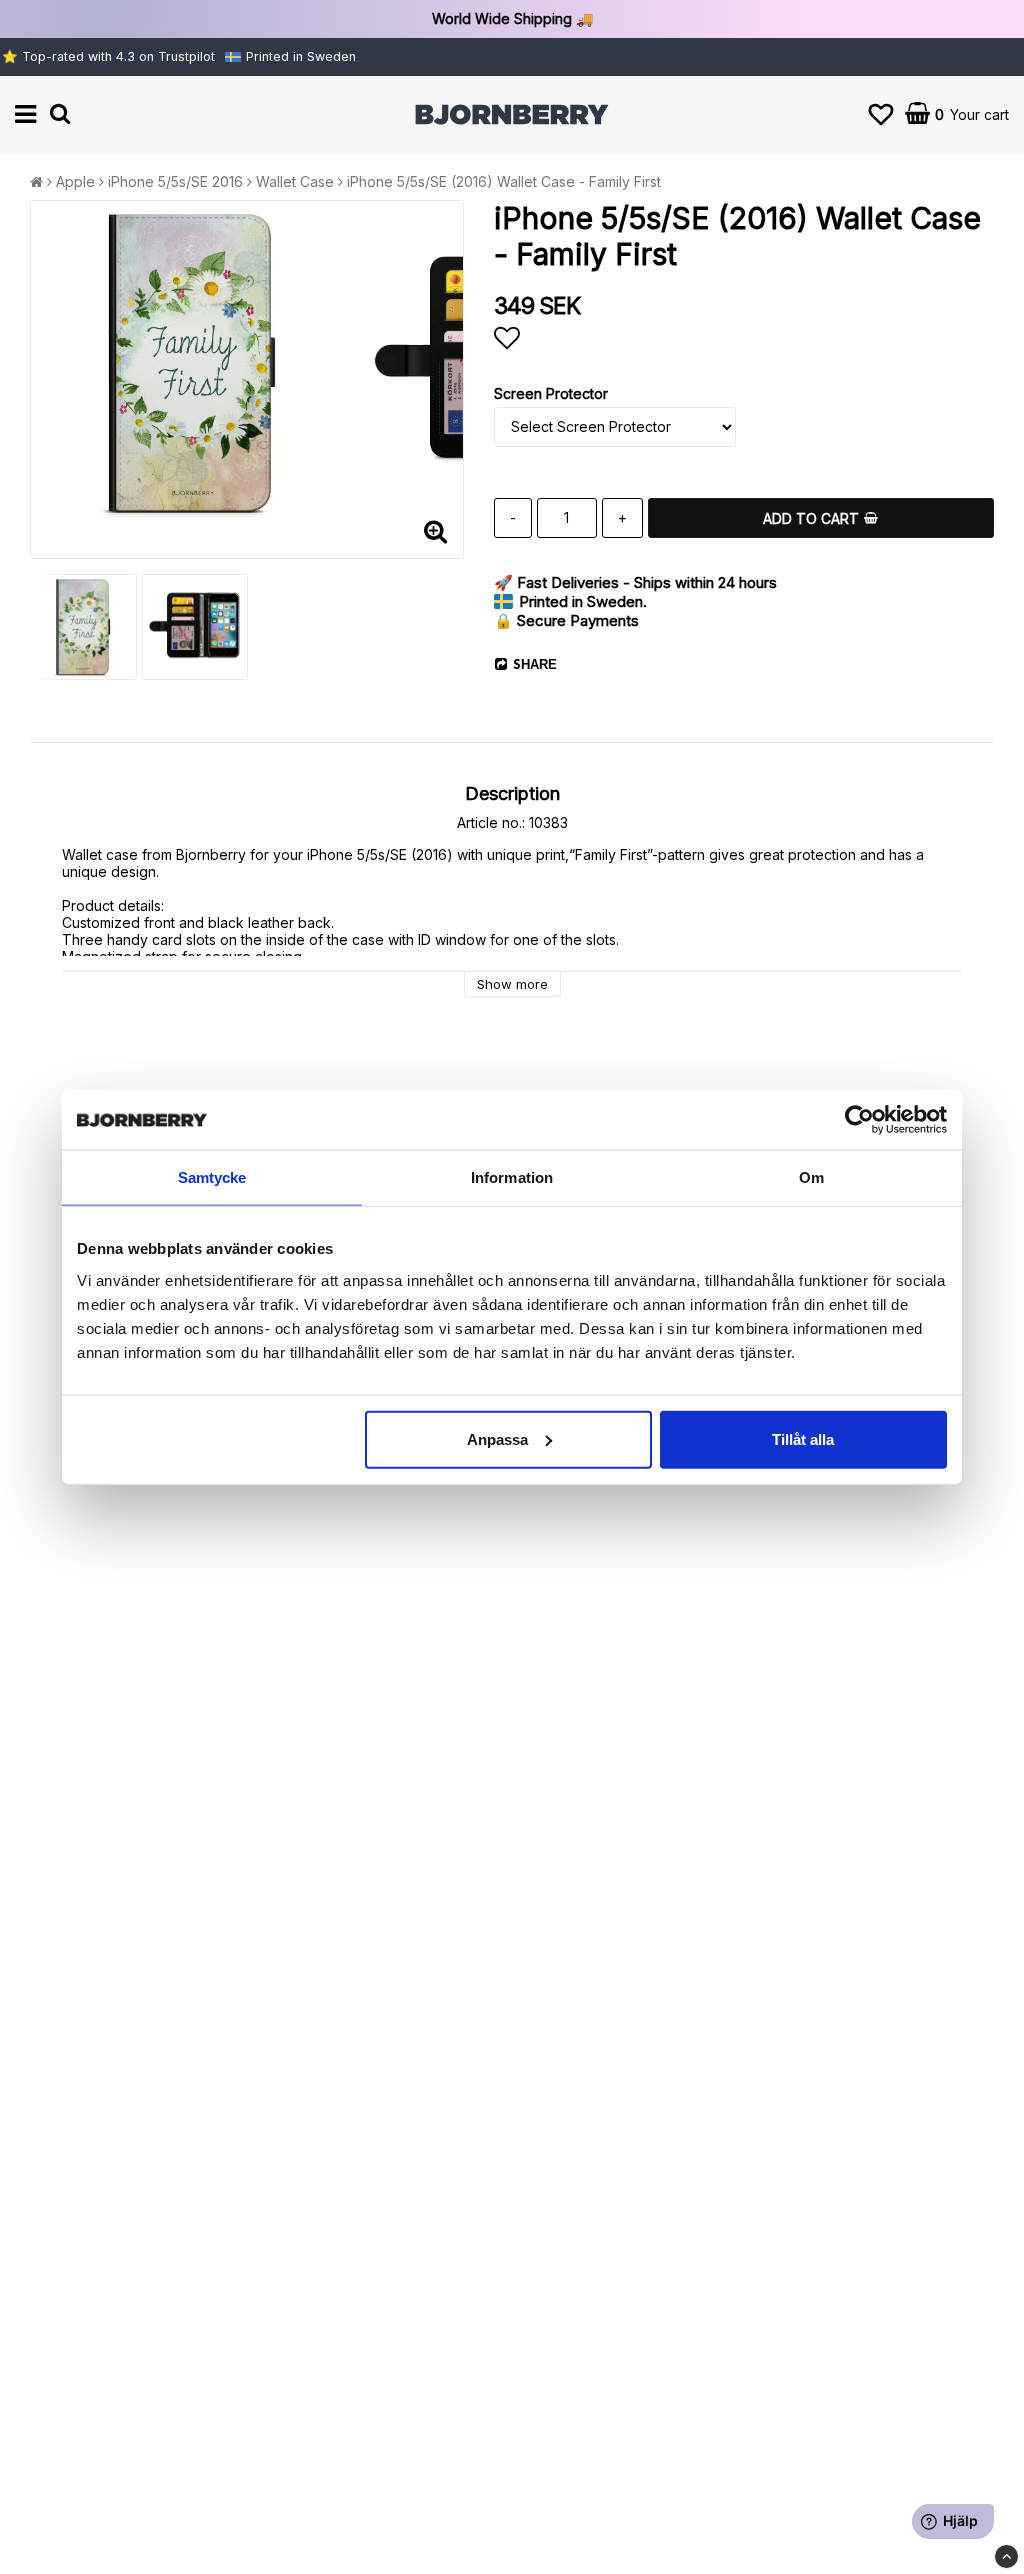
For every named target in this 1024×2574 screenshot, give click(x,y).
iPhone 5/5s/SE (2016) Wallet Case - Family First (504, 181)
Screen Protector (551, 393)
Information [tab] (512, 1177)
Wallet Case (295, 181)
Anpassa (497, 1438)
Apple (75, 181)
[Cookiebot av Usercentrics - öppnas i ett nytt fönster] (859, 1120)
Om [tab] (811, 1177)
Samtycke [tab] (212, 1177)
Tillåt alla (803, 1438)
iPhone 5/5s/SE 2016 (175, 181)
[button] (881, 114)
